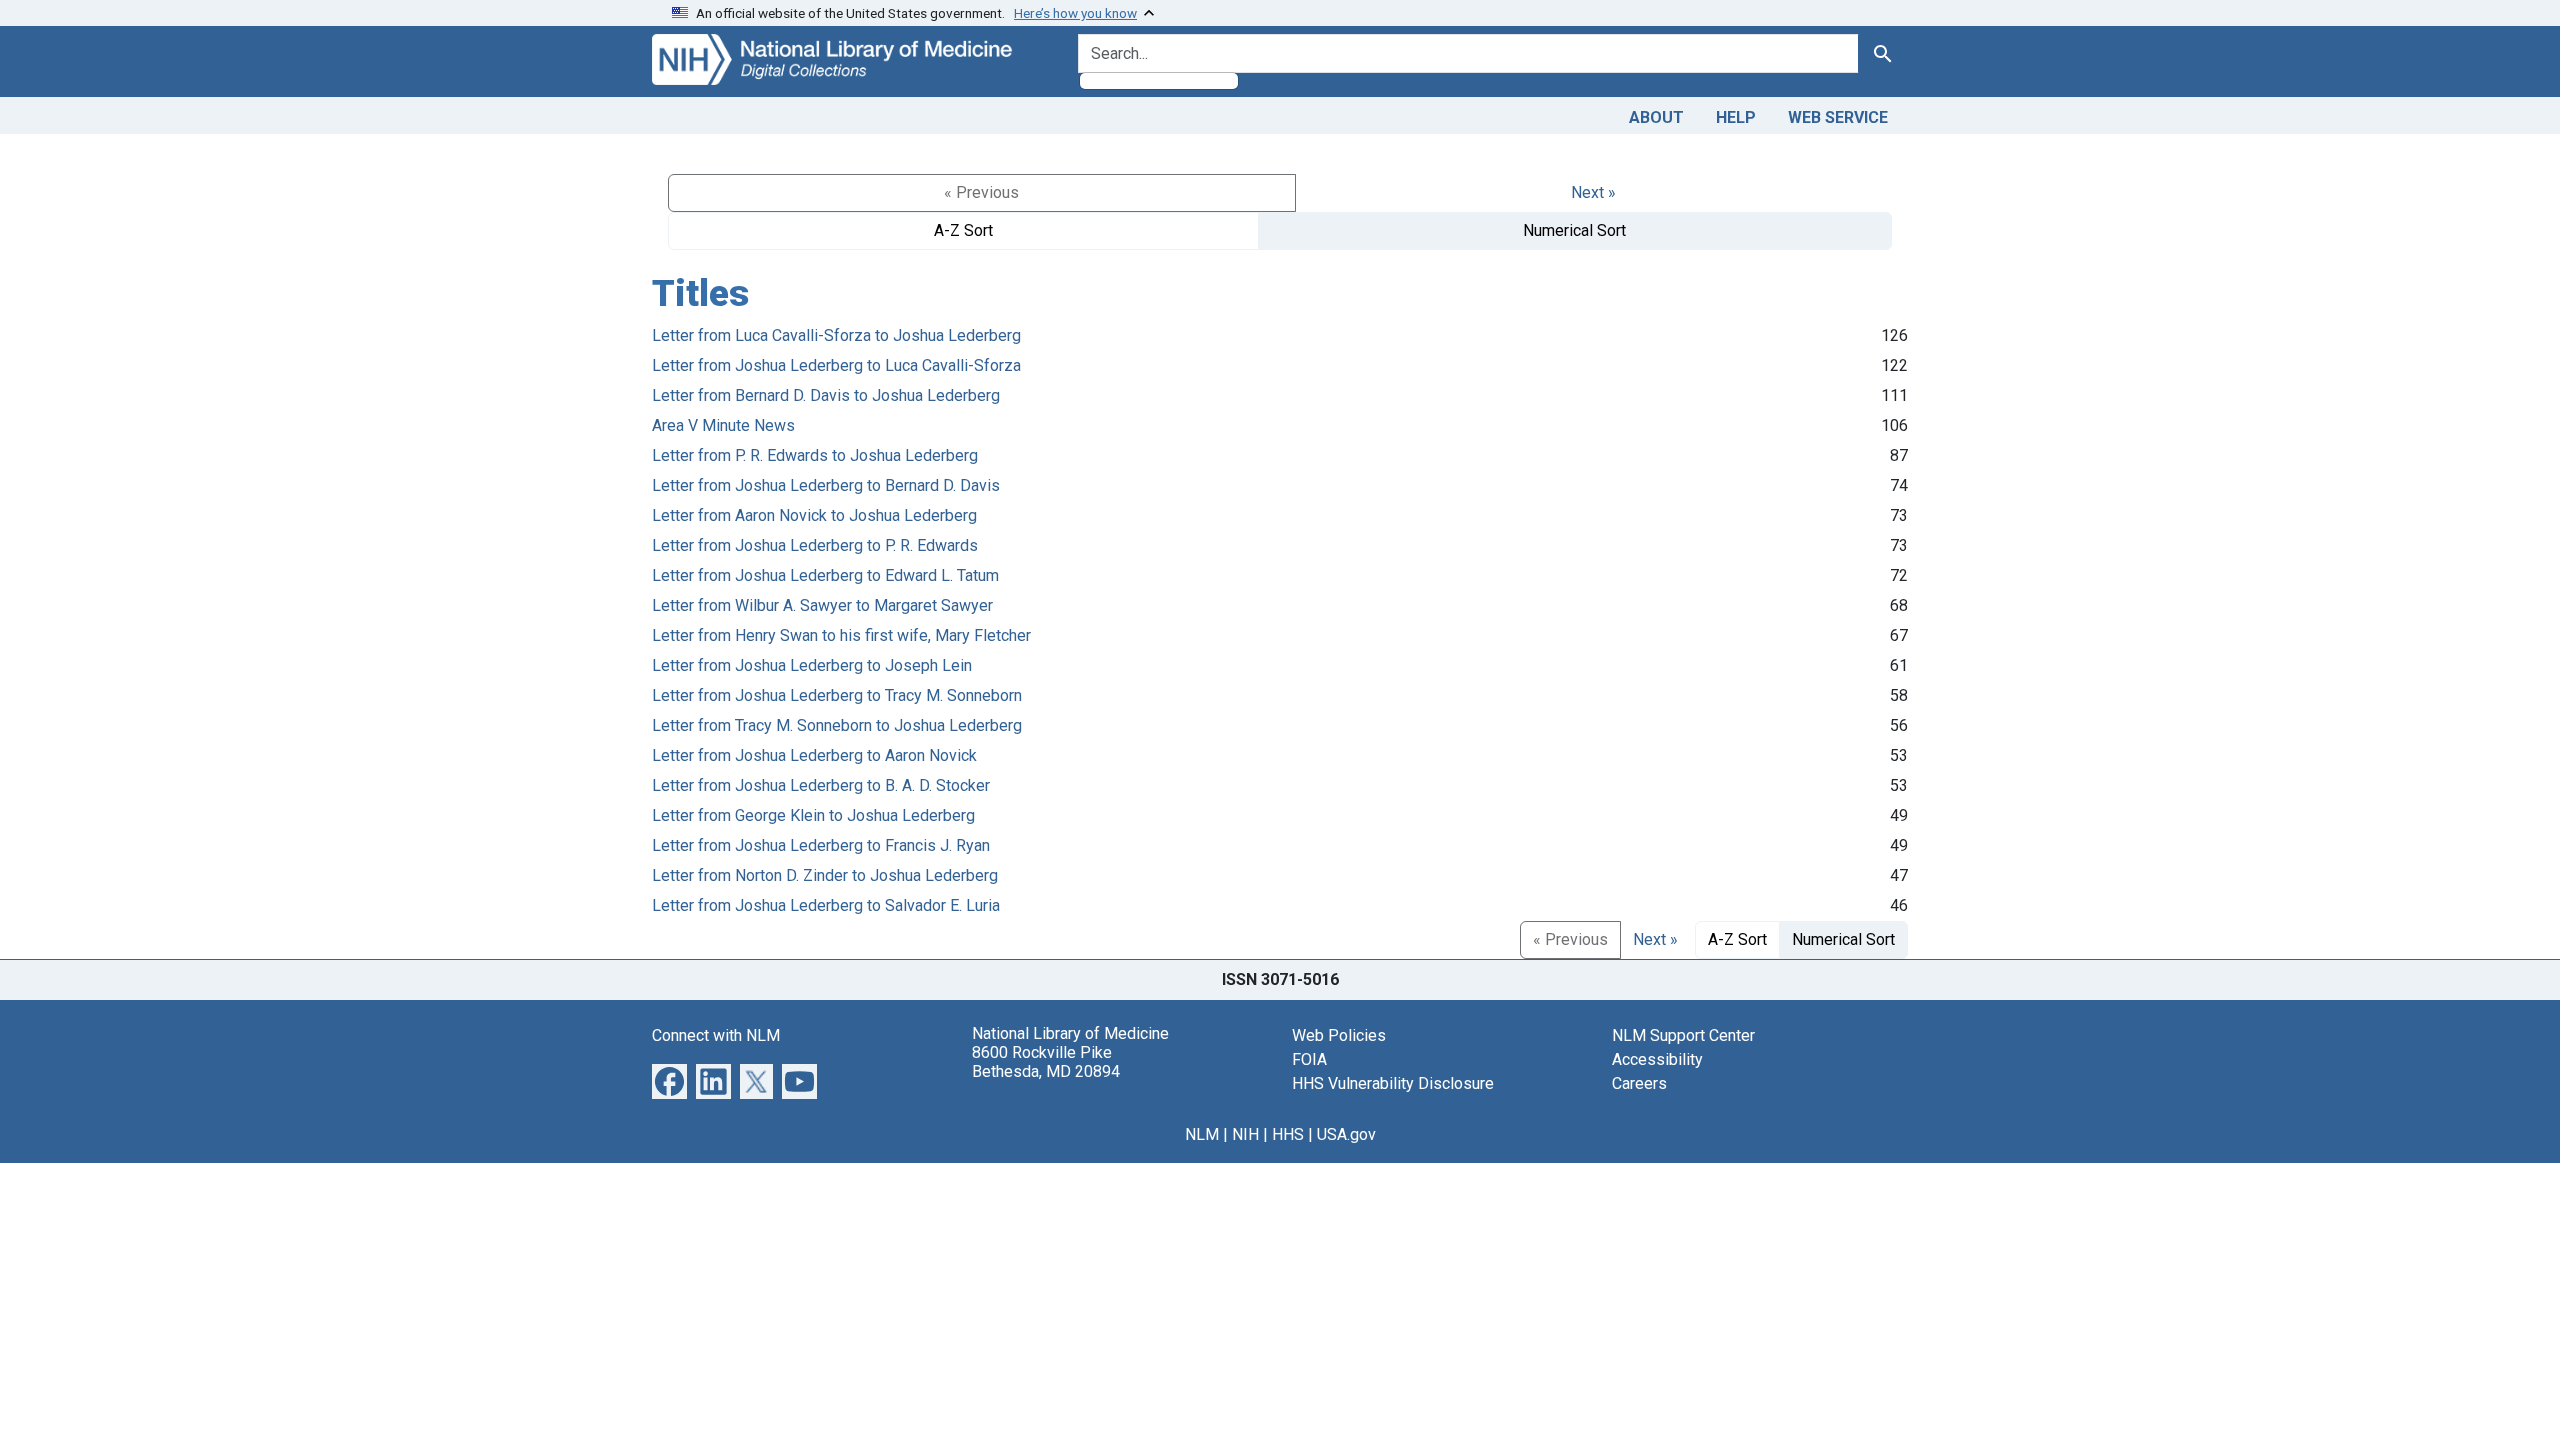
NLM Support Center (1683, 1035)
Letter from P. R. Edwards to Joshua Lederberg (815, 455)
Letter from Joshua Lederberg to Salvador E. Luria (826, 905)
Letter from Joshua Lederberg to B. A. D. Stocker (821, 785)
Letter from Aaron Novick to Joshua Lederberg (814, 515)
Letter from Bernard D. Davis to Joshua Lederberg (826, 395)
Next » (1593, 192)
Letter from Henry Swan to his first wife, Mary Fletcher (841, 635)
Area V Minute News (723, 425)
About (1656, 117)
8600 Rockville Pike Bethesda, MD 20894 (1046, 1062)
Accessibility (1657, 1059)
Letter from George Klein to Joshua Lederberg (813, 815)
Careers (1639, 1083)
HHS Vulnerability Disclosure (1393, 1083)
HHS (1288, 1134)
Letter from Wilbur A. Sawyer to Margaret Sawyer (822, 605)
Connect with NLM (716, 1035)
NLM (1202, 1134)
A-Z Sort (963, 230)
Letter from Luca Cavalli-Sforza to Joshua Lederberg (836, 335)
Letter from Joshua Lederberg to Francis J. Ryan (821, 845)
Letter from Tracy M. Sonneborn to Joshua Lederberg (837, 725)
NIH (1245, 1134)
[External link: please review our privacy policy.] (669, 1079)
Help (1736, 117)
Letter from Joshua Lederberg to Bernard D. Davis (826, 485)
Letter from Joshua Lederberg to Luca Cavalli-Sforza (836, 365)
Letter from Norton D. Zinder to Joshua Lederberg (825, 875)
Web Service (1838, 117)
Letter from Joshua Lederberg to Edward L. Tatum (825, 575)
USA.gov (1346, 1134)
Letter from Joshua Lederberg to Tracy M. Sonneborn (837, 695)
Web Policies (1339, 1035)
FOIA (1309, 1059)
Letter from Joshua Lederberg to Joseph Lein (812, 665)
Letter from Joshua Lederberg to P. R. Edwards (815, 545)
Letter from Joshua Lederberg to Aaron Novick (814, 755)
